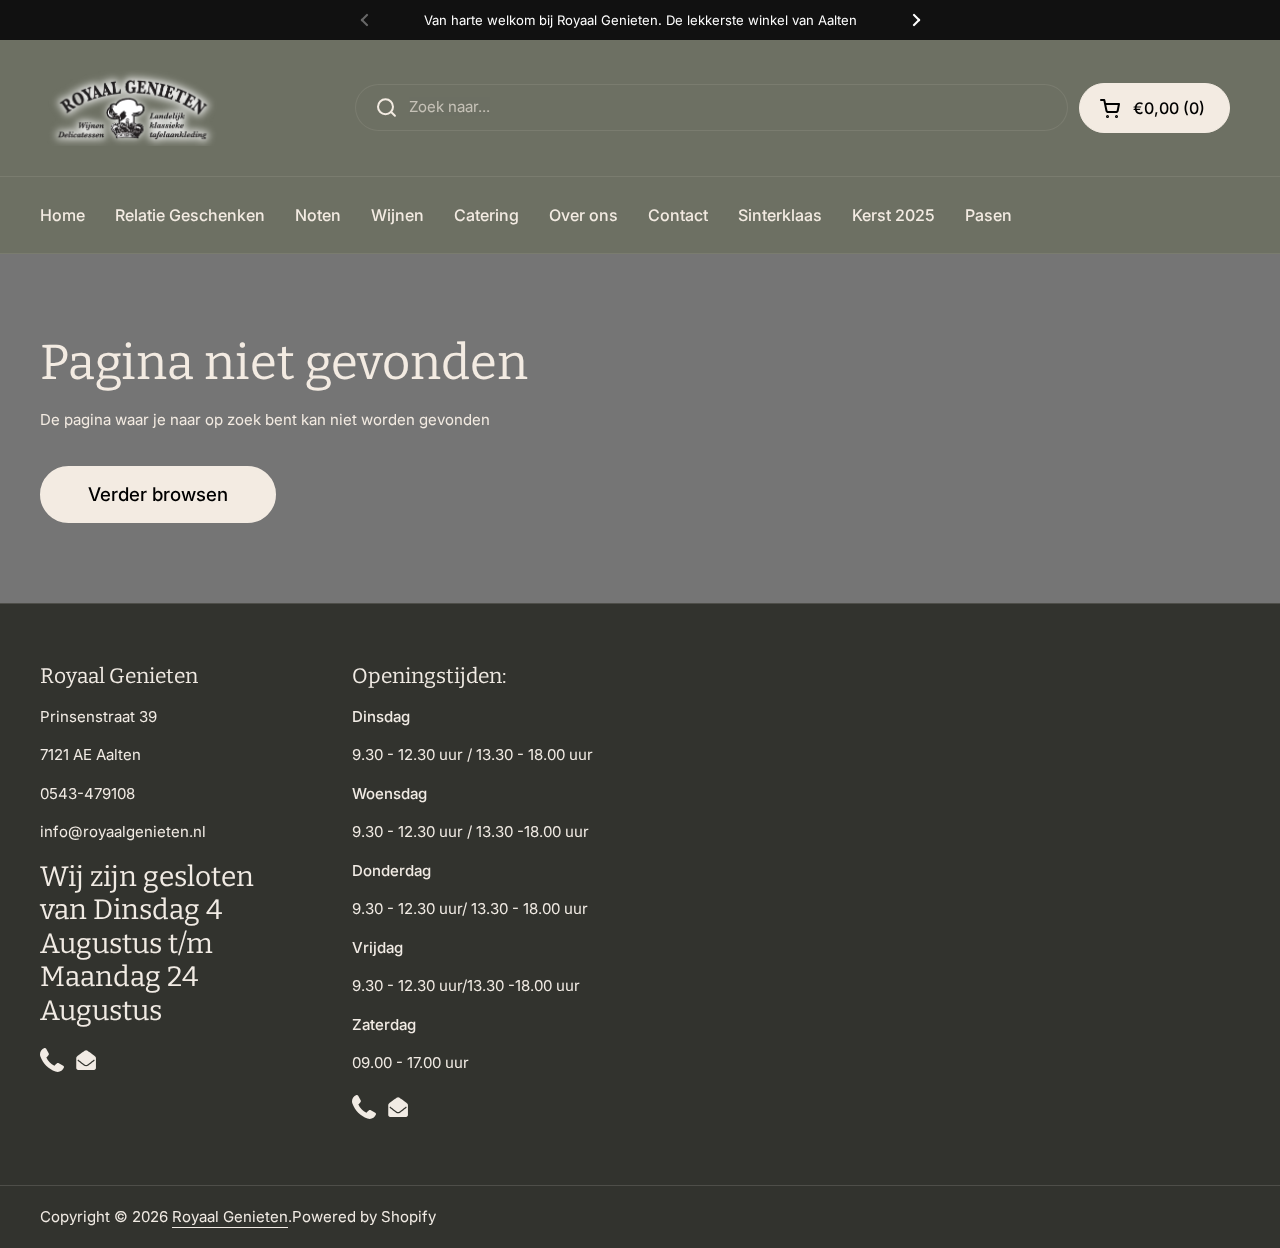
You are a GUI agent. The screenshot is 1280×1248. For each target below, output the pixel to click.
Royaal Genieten (230, 1216)
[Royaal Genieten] (137, 108)
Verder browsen (158, 494)
